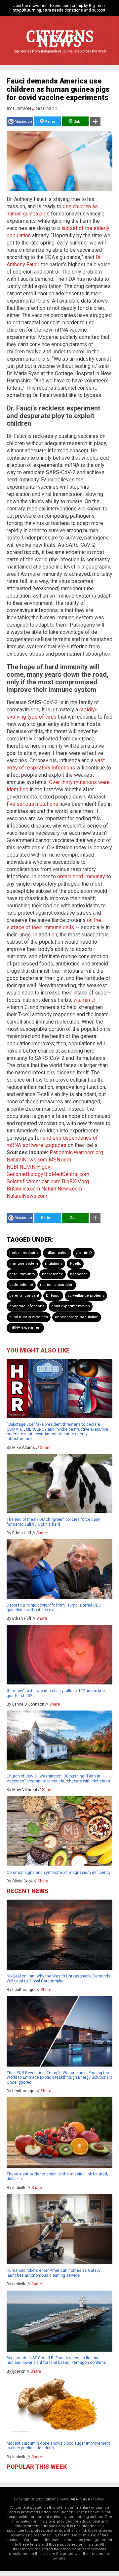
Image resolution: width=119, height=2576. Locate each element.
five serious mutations (32, 804)
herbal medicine (24, 1253)
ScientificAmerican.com (34, 1181)
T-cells (75, 1264)
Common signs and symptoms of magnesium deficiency (59, 1873)
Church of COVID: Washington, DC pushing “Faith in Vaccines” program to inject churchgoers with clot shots (58, 1778)
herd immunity (22, 1274)
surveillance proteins (86, 1296)
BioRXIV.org (75, 1181)
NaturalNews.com (27, 1160)
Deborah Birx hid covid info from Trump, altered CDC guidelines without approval (54, 1608)
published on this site (79, 2544)
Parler (49, 122)
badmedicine (21, 1285)
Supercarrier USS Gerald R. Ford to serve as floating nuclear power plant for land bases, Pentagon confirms (56, 2360)
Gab (76, 122)
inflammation (57, 1253)
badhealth (79, 1274)
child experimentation (71, 1306)
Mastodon (23, 122)
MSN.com (60, 1160)
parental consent (24, 1296)
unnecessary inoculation (77, 1317)
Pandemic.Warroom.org (76, 1152)
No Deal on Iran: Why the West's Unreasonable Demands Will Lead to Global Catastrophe (59, 1978)
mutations (54, 1264)
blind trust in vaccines (29, 1317)
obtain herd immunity (81, 877)
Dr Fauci (53, 1296)
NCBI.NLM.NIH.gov (28, 1167)
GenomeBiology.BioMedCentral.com (48, 1174)
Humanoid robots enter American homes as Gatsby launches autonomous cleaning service (54, 2273)
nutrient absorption (57, 1285)
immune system (24, 1264)
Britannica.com (23, 1189)
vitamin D (84, 1000)
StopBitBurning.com (32, 10)
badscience (53, 1274)
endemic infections (27, 1306)
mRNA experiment (25, 1328)
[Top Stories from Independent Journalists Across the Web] (59, 56)
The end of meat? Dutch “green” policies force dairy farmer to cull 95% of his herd (53, 1522)
